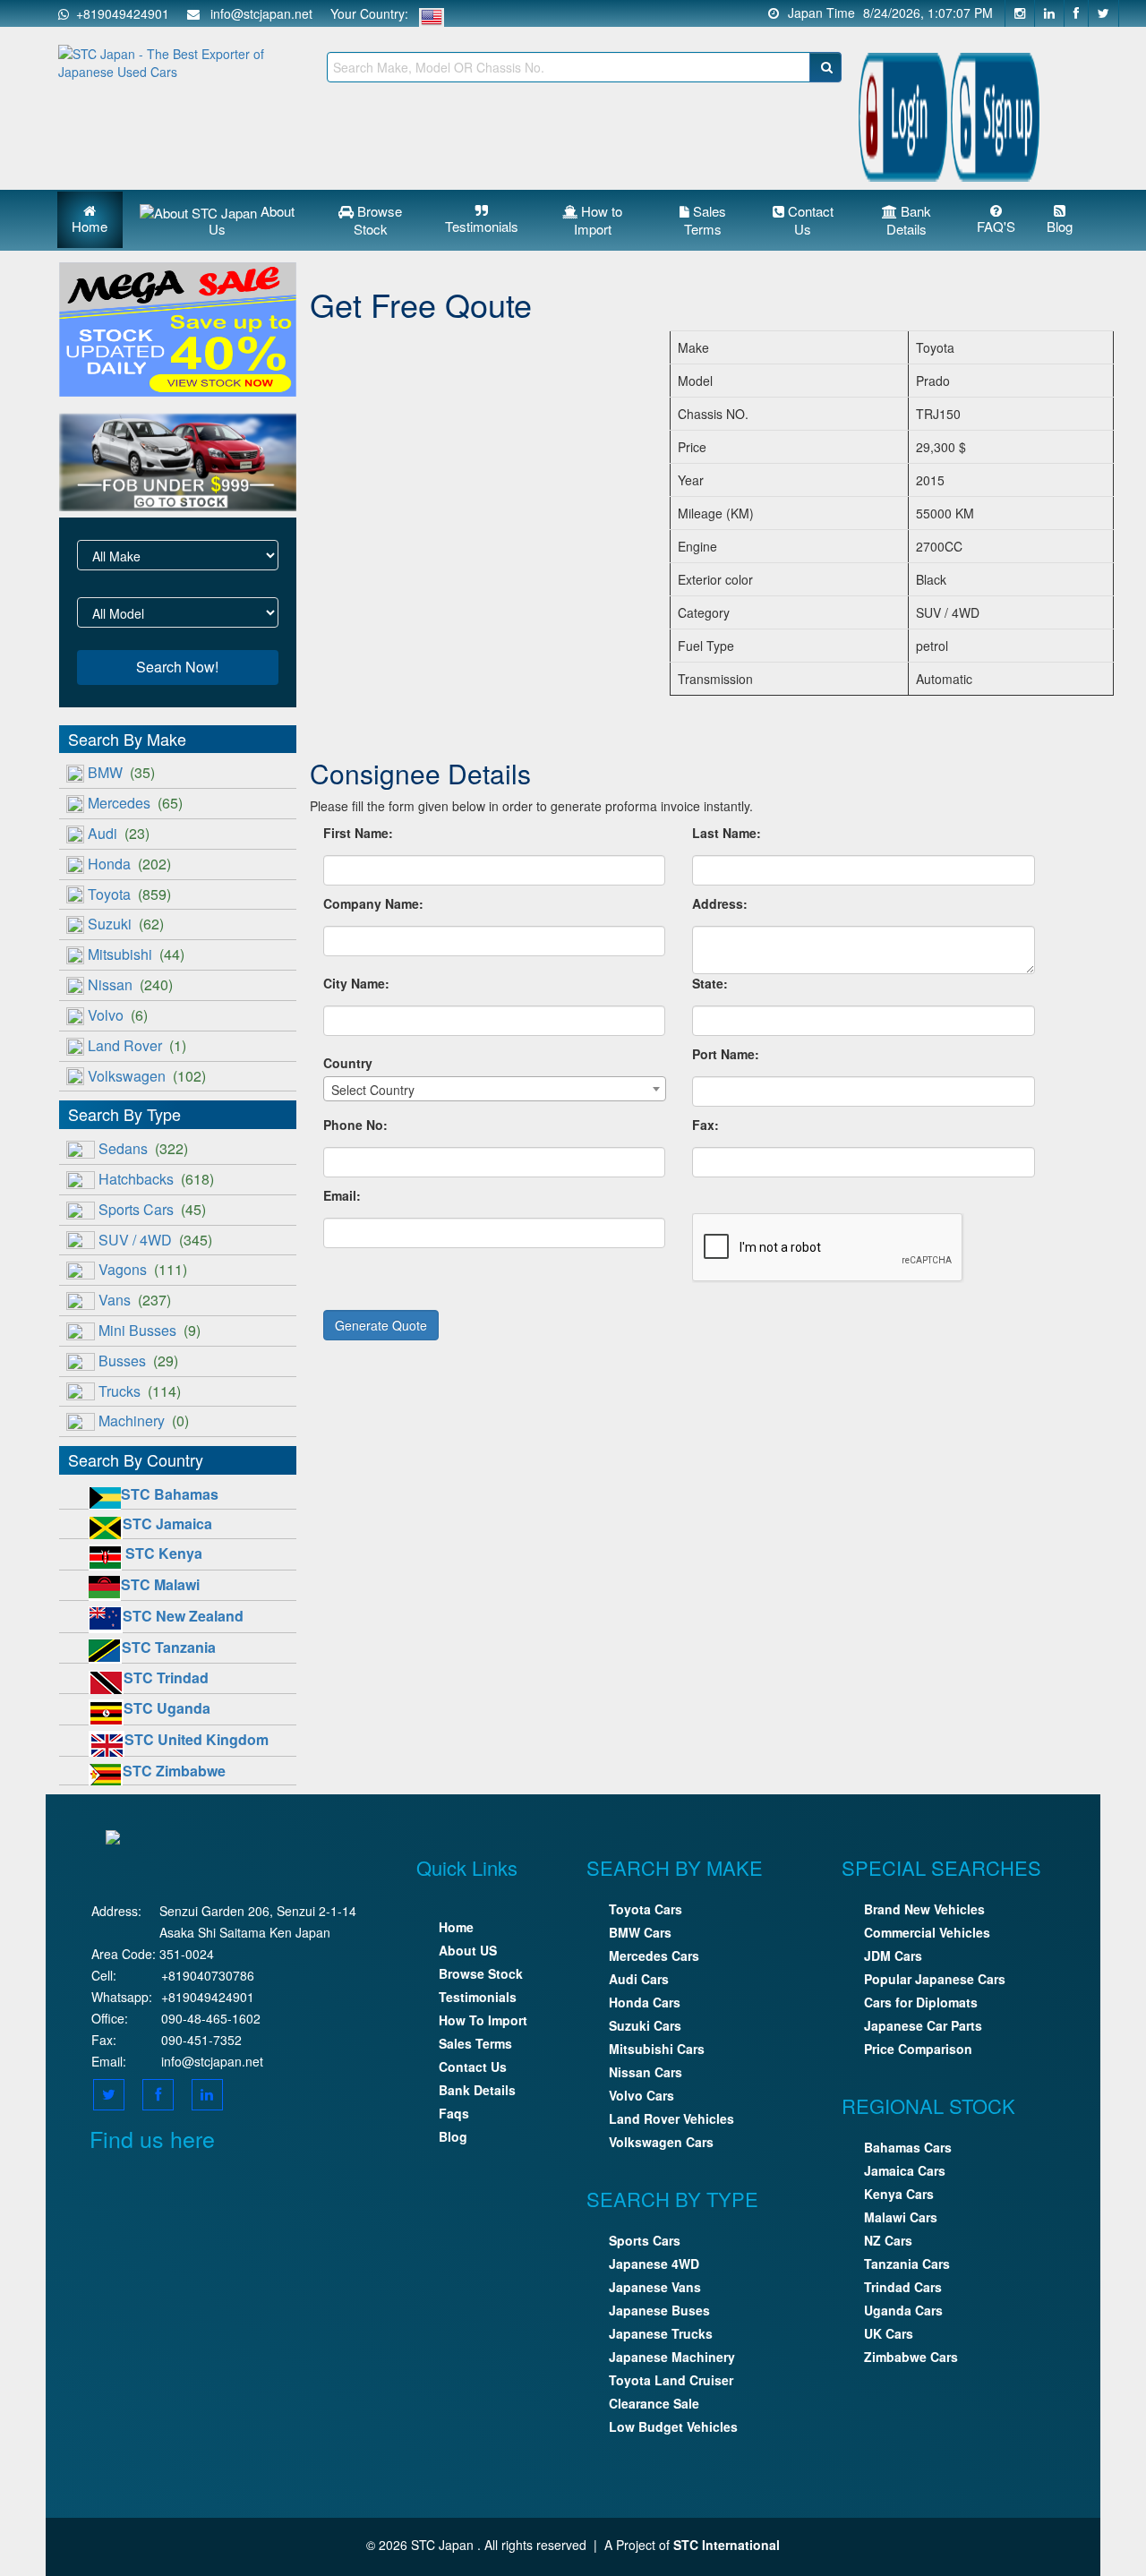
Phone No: (355, 1125)
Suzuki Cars (645, 2025)
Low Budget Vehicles (673, 2426)
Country (348, 1063)
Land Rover (137, 1045)
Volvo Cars (641, 2095)
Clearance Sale (654, 2403)
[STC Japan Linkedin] (1050, 13)
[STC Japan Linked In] (207, 2094)
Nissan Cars (646, 2072)
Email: (342, 1195)
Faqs (454, 2113)
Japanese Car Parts (923, 2025)
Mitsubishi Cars (657, 2049)
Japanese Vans (655, 2287)
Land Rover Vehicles (671, 2118)
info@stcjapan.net (212, 2061)
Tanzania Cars (907, 2264)
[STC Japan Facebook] (1077, 13)
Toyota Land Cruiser (671, 2380)
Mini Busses (150, 1330)
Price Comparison (918, 2049)
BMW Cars (640, 1932)
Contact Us (809, 220)
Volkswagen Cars (661, 2142)
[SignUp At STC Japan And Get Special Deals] (995, 113)
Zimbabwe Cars (911, 2357)
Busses (138, 1361)
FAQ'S (996, 226)
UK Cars (889, 2333)
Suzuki (126, 924)
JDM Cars (893, 1956)
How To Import (483, 2020)
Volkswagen (147, 1076)
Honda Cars (645, 2002)
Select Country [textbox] (373, 1090)
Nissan (130, 984)
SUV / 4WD (155, 1240)
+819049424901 (119, 13)
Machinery (144, 1421)
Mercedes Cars (654, 1956)
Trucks (140, 1391)
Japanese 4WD (654, 2264)
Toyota (129, 894)
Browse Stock (378, 220)
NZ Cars (888, 2240)
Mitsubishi (136, 954)
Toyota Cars (646, 1909)
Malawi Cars (901, 2217)
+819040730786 (208, 1975)
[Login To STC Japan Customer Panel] (903, 113)
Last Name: (727, 833)
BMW (121, 772)
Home (90, 226)
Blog (1060, 226)
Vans (135, 1300)
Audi (119, 833)
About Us (252, 220)
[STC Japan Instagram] (1020, 13)
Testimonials (482, 226)
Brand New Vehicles (924, 1909)
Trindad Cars (903, 2287)
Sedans (143, 1148)
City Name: (356, 983)
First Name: (358, 833)
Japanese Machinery (672, 2357)
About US (468, 1950)
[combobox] (495, 1089)
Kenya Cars (899, 2194)
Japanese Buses (659, 2310)
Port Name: (726, 1054)
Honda (129, 864)
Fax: (706, 1125)
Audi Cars (639, 1979)
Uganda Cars (903, 2310)
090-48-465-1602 (211, 2018)
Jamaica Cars (905, 2170)
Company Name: (373, 903)
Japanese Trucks (661, 2333)
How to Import (599, 220)
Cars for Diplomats (921, 2002)
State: (710, 983)
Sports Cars (152, 1209)
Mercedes (135, 803)
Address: (720, 903)
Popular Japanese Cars (935, 1979)
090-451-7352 (201, 2040)
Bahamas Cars (908, 2147)
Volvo (118, 1015)
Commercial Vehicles (927, 1932)
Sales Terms (705, 220)
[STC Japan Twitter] (1104, 13)
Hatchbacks (156, 1179)
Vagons (143, 1269)
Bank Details (909, 220)
